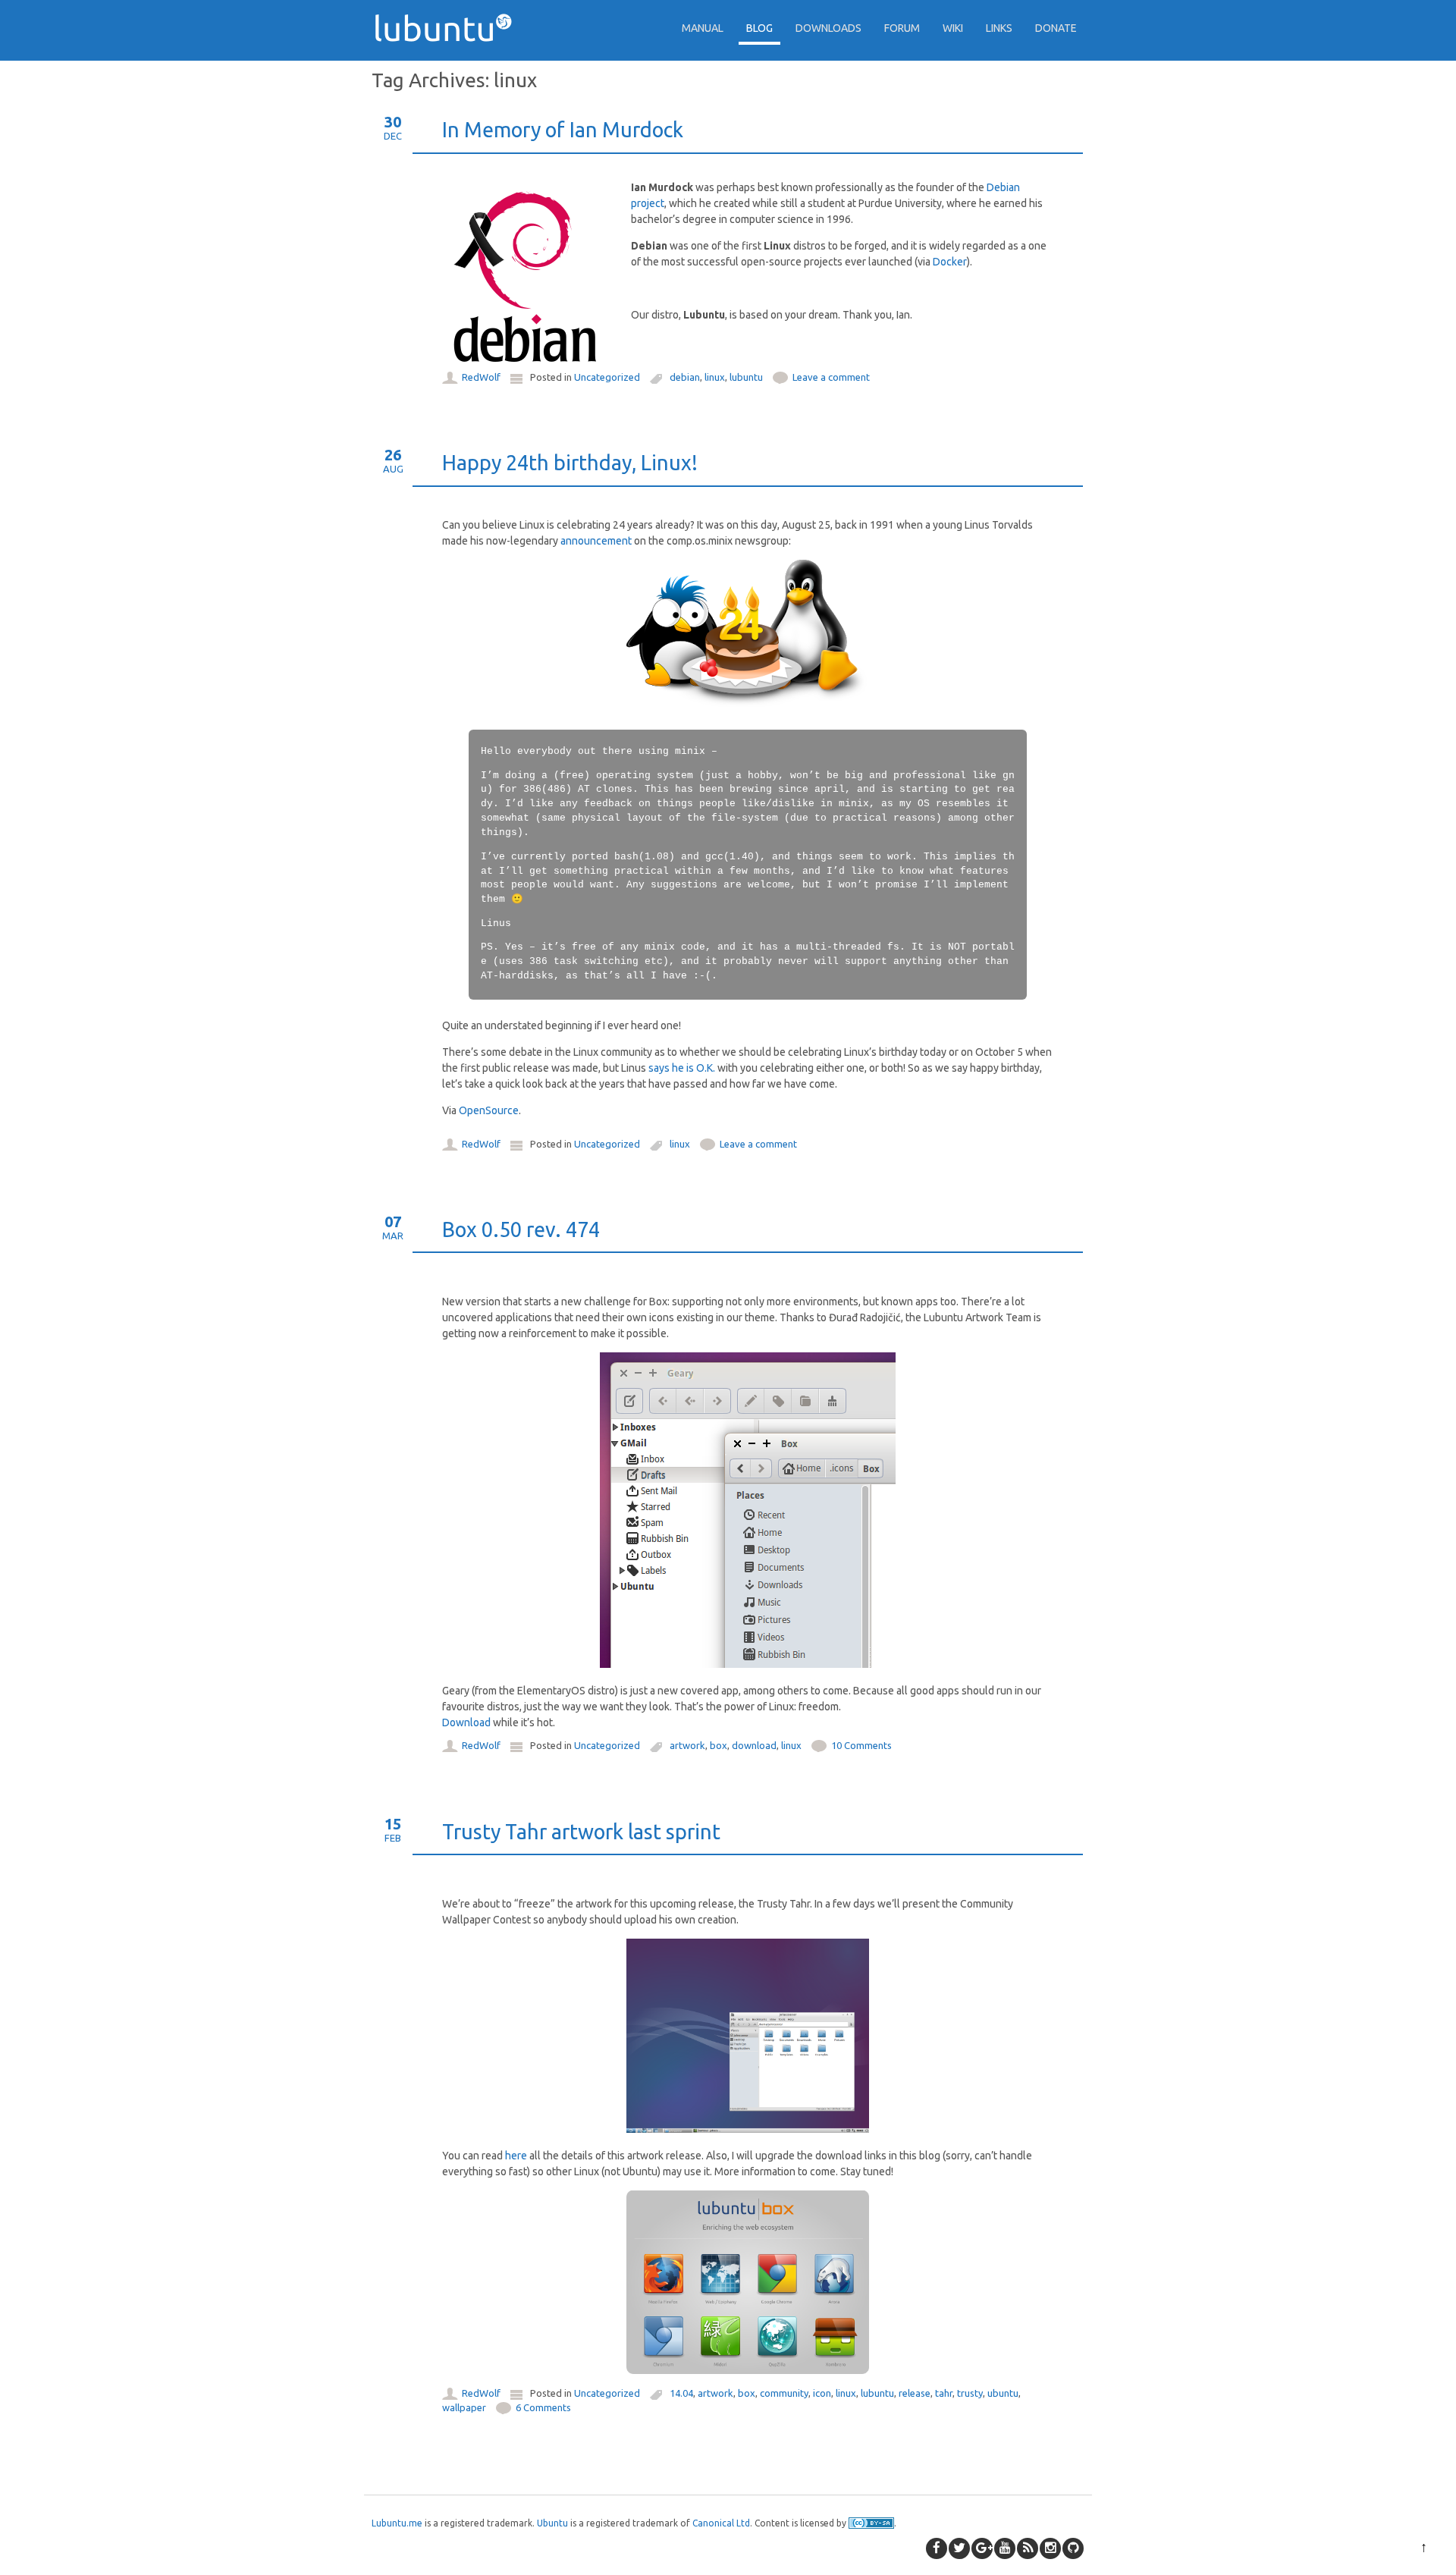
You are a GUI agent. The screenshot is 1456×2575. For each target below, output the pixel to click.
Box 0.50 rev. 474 (521, 1229)
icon (822, 2393)
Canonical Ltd (721, 2523)
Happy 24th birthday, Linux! (570, 463)
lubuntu (746, 377)
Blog (759, 28)
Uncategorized (607, 377)
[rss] (1028, 2548)
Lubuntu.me (397, 2523)
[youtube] (1005, 2548)
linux (715, 377)
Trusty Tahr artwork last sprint (581, 1832)
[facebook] (937, 2548)
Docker (950, 262)
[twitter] (959, 2548)
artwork (687, 1745)
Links (999, 28)
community (784, 2393)
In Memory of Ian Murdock (563, 130)
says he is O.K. (682, 1068)
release (915, 2393)
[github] (1073, 2548)
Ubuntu (552, 2523)
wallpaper (464, 2407)
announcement (596, 541)
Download (466, 1722)
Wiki (953, 28)
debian (685, 377)
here (516, 2156)
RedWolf (481, 377)
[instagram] (1050, 2548)
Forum (902, 28)
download (754, 1745)
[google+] (982, 2548)
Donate (1056, 28)
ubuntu (1003, 2393)
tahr (944, 2393)
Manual (703, 28)
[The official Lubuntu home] (449, 68)
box (719, 1745)
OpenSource (489, 1110)
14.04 (681, 2393)
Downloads (828, 28)
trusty (970, 2393)
